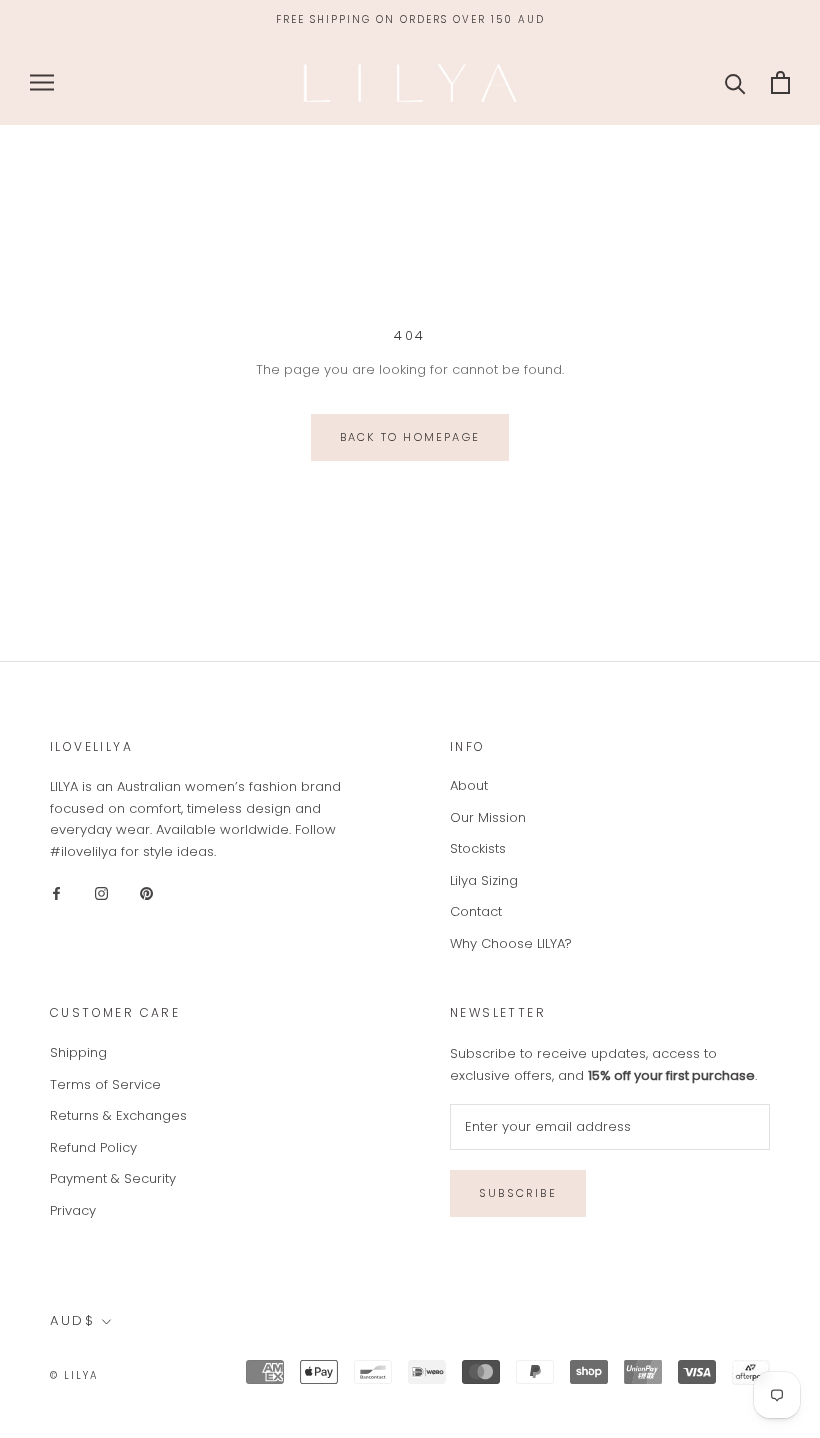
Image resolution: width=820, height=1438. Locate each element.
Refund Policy (93, 1147)
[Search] (735, 82)
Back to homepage (410, 437)
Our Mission (488, 817)
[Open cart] (780, 82)
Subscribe (518, 1193)
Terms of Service (105, 1084)
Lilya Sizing (484, 880)
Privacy (73, 1210)
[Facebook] (56, 892)
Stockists (478, 848)
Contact (476, 911)
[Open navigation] (42, 82)
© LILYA (74, 1375)
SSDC (182, 1374)
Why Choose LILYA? (511, 943)
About (469, 785)
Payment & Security (113, 1178)
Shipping (78, 1052)
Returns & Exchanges (118, 1115)
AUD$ (72, 1320)
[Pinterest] (146, 892)
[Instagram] (101, 892)
